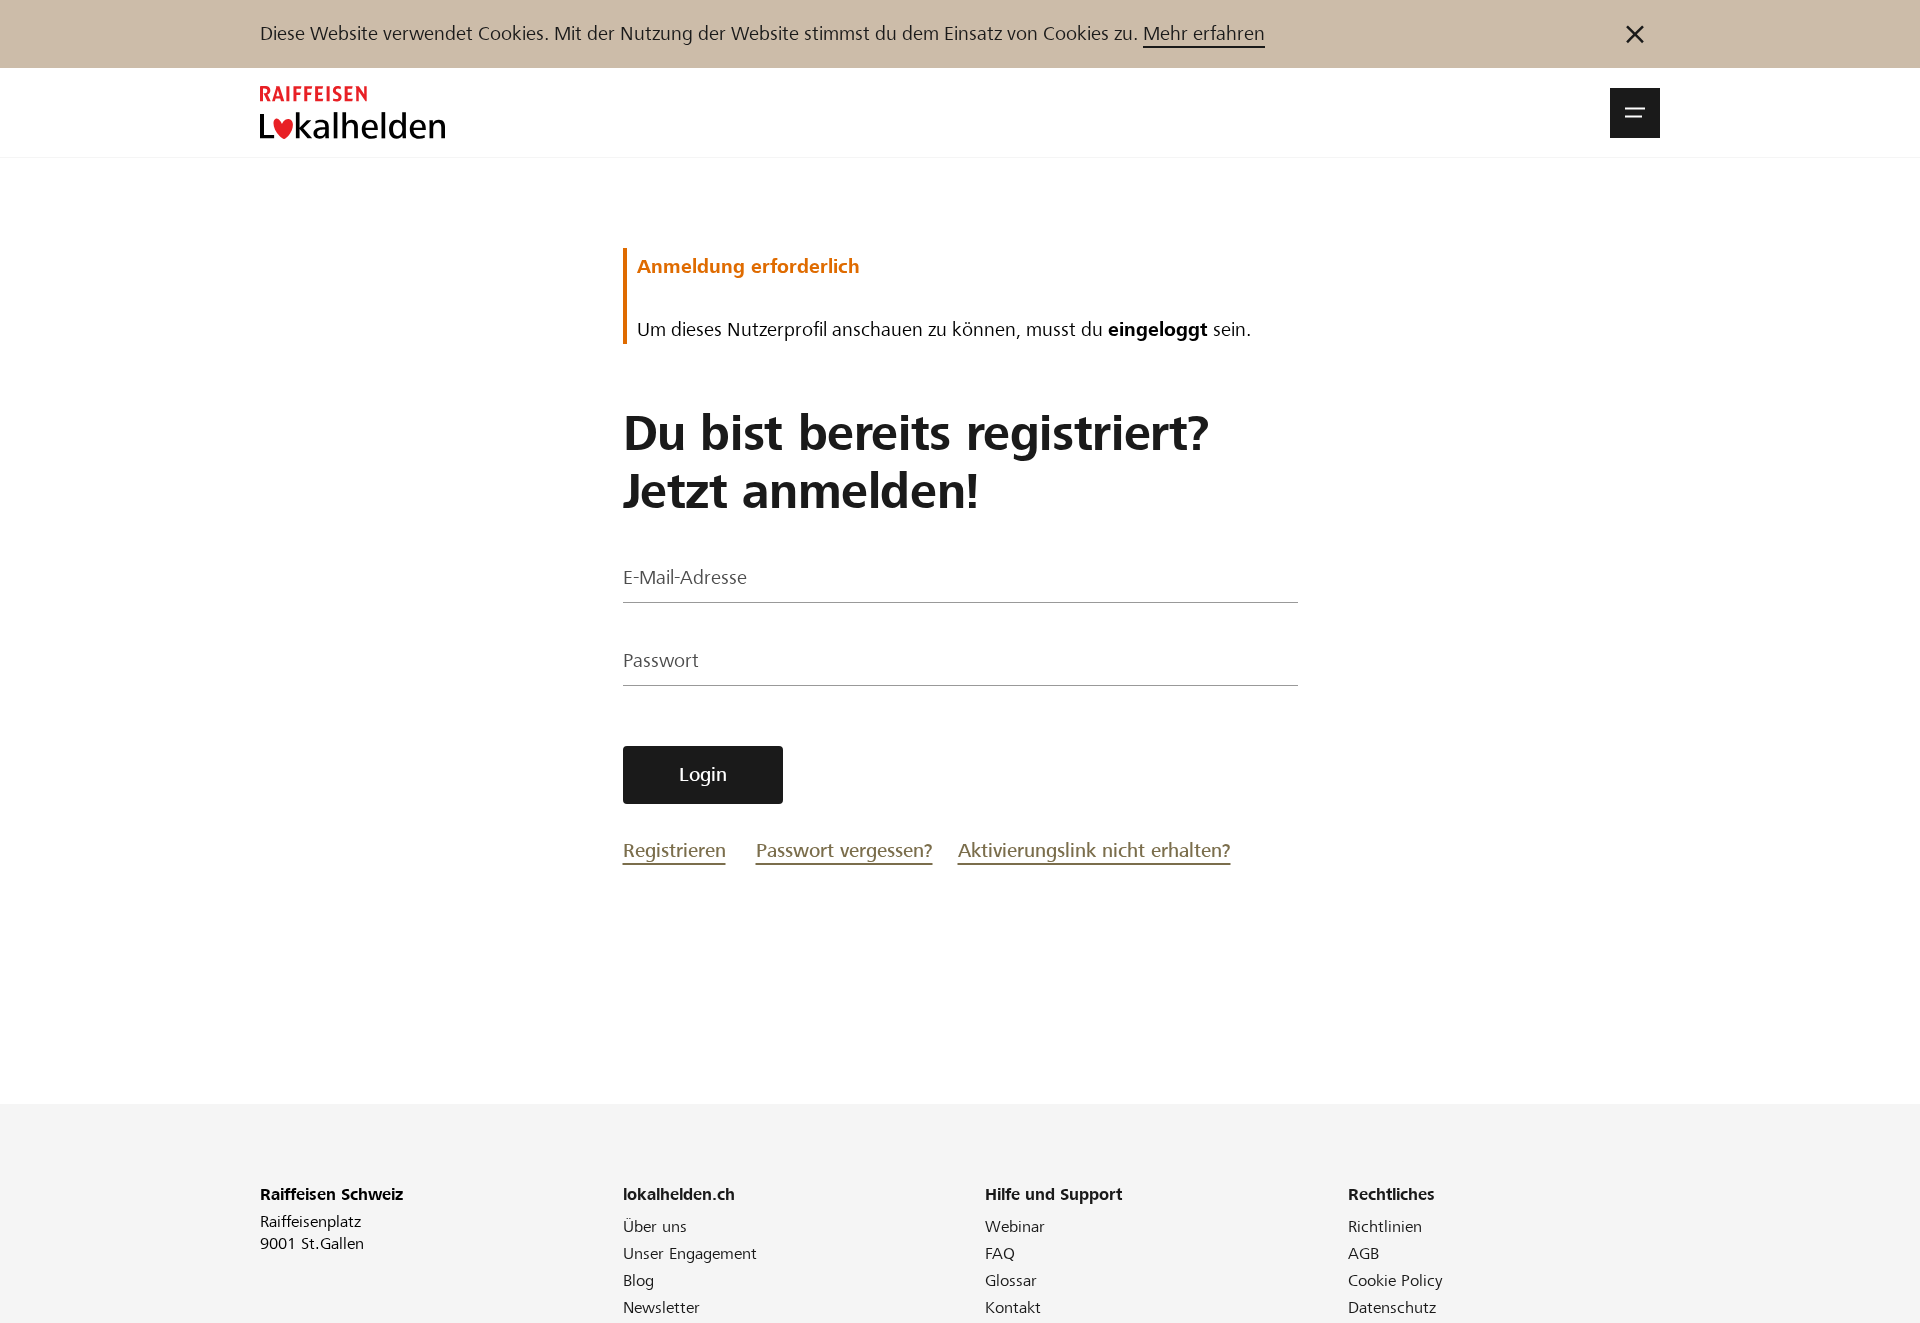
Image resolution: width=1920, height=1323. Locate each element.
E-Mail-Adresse (685, 577)
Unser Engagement (690, 1253)
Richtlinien (1385, 1226)
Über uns (655, 1226)
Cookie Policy (1395, 1280)
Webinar (1015, 1226)
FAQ (1000, 1253)
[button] (1635, 113)
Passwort (661, 660)
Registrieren (674, 850)
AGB (1363, 1253)
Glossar (1011, 1280)
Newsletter (661, 1307)
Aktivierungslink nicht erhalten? (1094, 850)
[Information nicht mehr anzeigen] (1635, 34)
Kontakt (1013, 1307)
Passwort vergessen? (844, 850)
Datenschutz (1392, 1307)
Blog (638, 1280)
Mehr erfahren (1204, 33)
